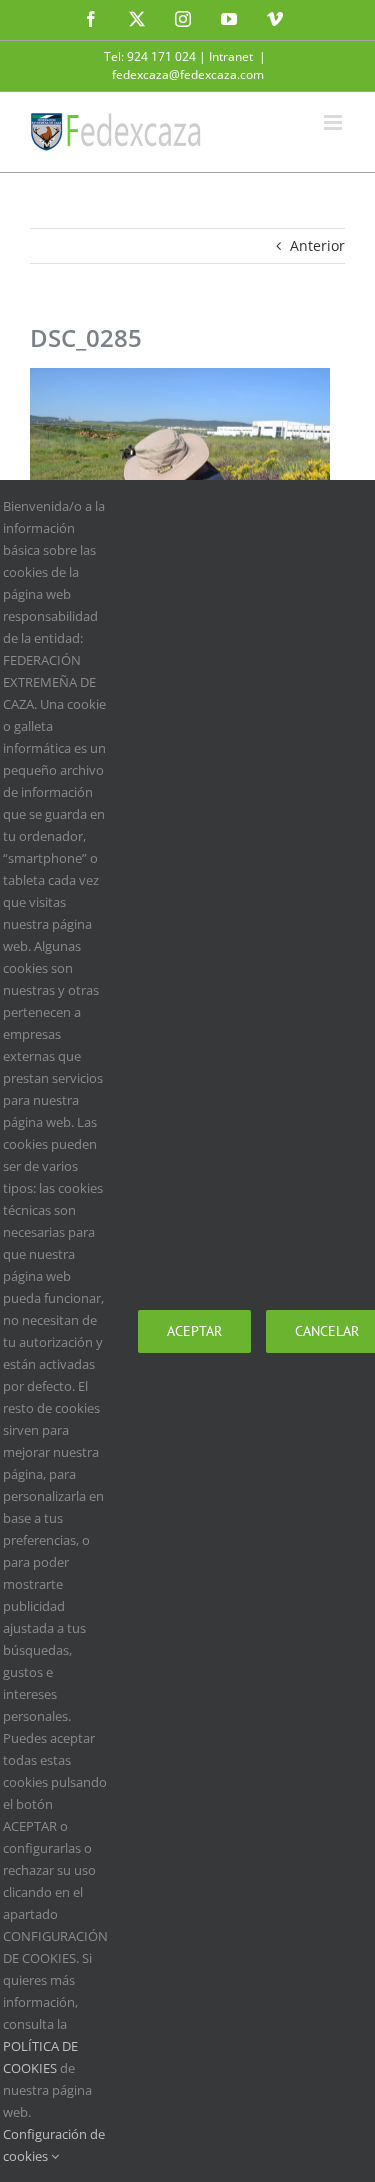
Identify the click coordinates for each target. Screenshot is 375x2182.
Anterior (317, 245)
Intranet (231, 56)
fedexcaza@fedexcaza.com (188, 74)
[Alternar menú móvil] (334, 122)
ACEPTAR (194, 1331)
